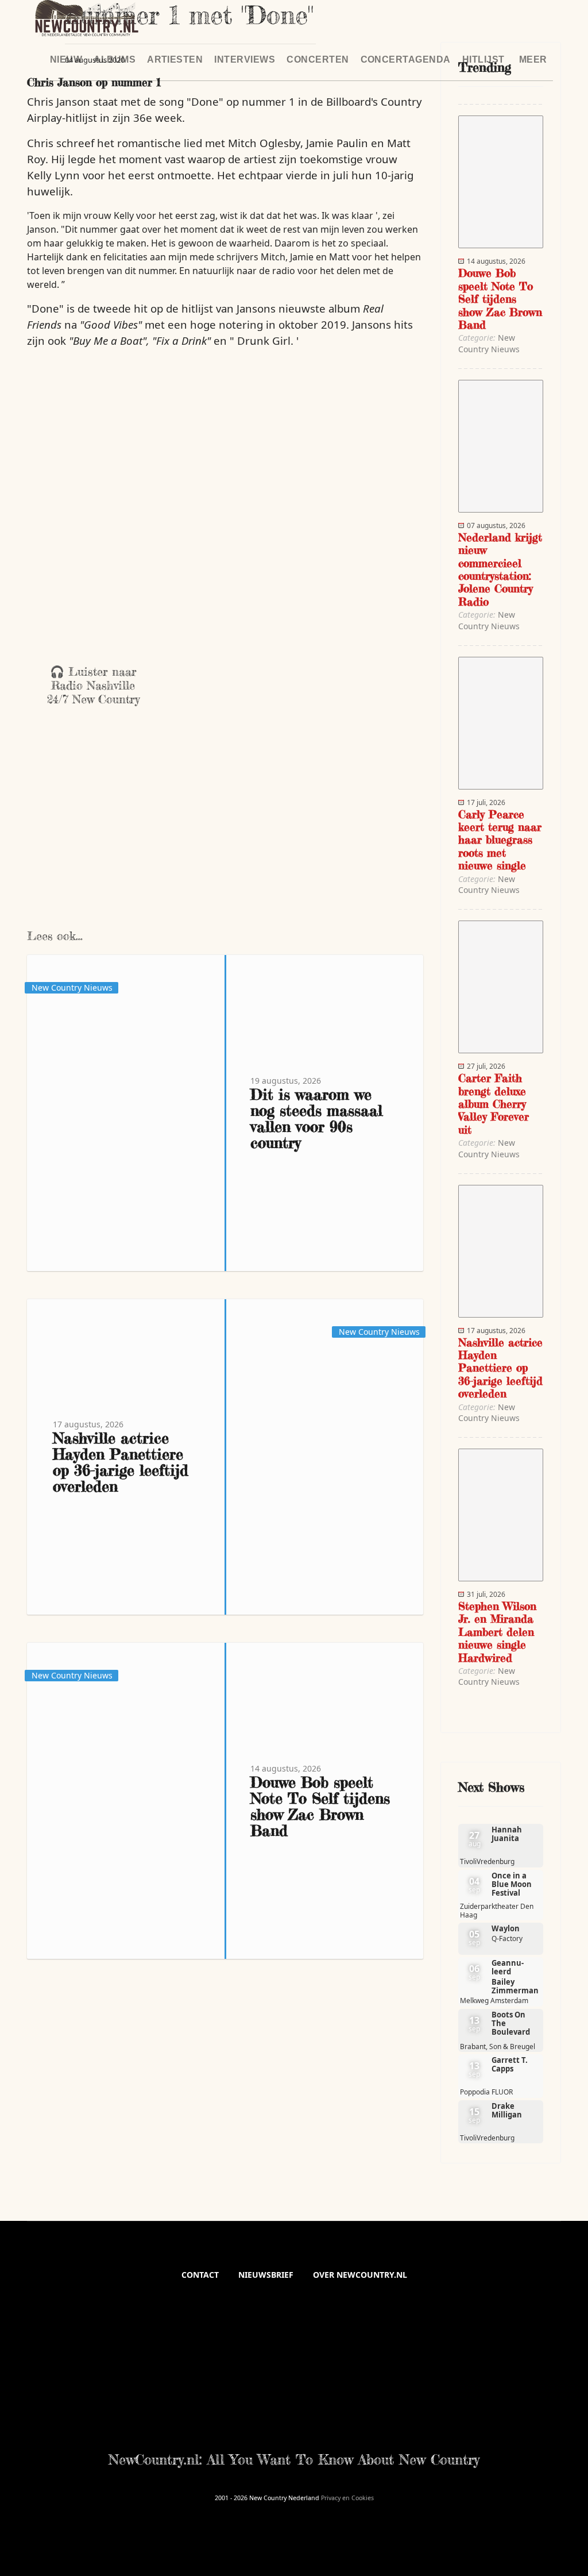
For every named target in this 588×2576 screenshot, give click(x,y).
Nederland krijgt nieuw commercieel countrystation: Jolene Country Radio (500, 569)
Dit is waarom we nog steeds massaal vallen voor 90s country (316, 1118)
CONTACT (200, 2275)
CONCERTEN (318, 59)
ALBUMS (115, 59)
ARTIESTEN (175, 59)
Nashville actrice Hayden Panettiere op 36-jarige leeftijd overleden (121, 1462)
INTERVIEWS (245, 59)
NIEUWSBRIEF (266, 2275)
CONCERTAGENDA (406, 59)
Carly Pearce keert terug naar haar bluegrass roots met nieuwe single (500, 840)
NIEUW (66, 59)
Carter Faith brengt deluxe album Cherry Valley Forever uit (494, 1104)
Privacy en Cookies (347, 2498)
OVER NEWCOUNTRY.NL (360, 2275)
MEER (533, 59)
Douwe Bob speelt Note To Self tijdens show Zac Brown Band (320, 1806)
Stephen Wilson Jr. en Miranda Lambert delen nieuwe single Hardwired (497, 1632)
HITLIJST (483, 59)
